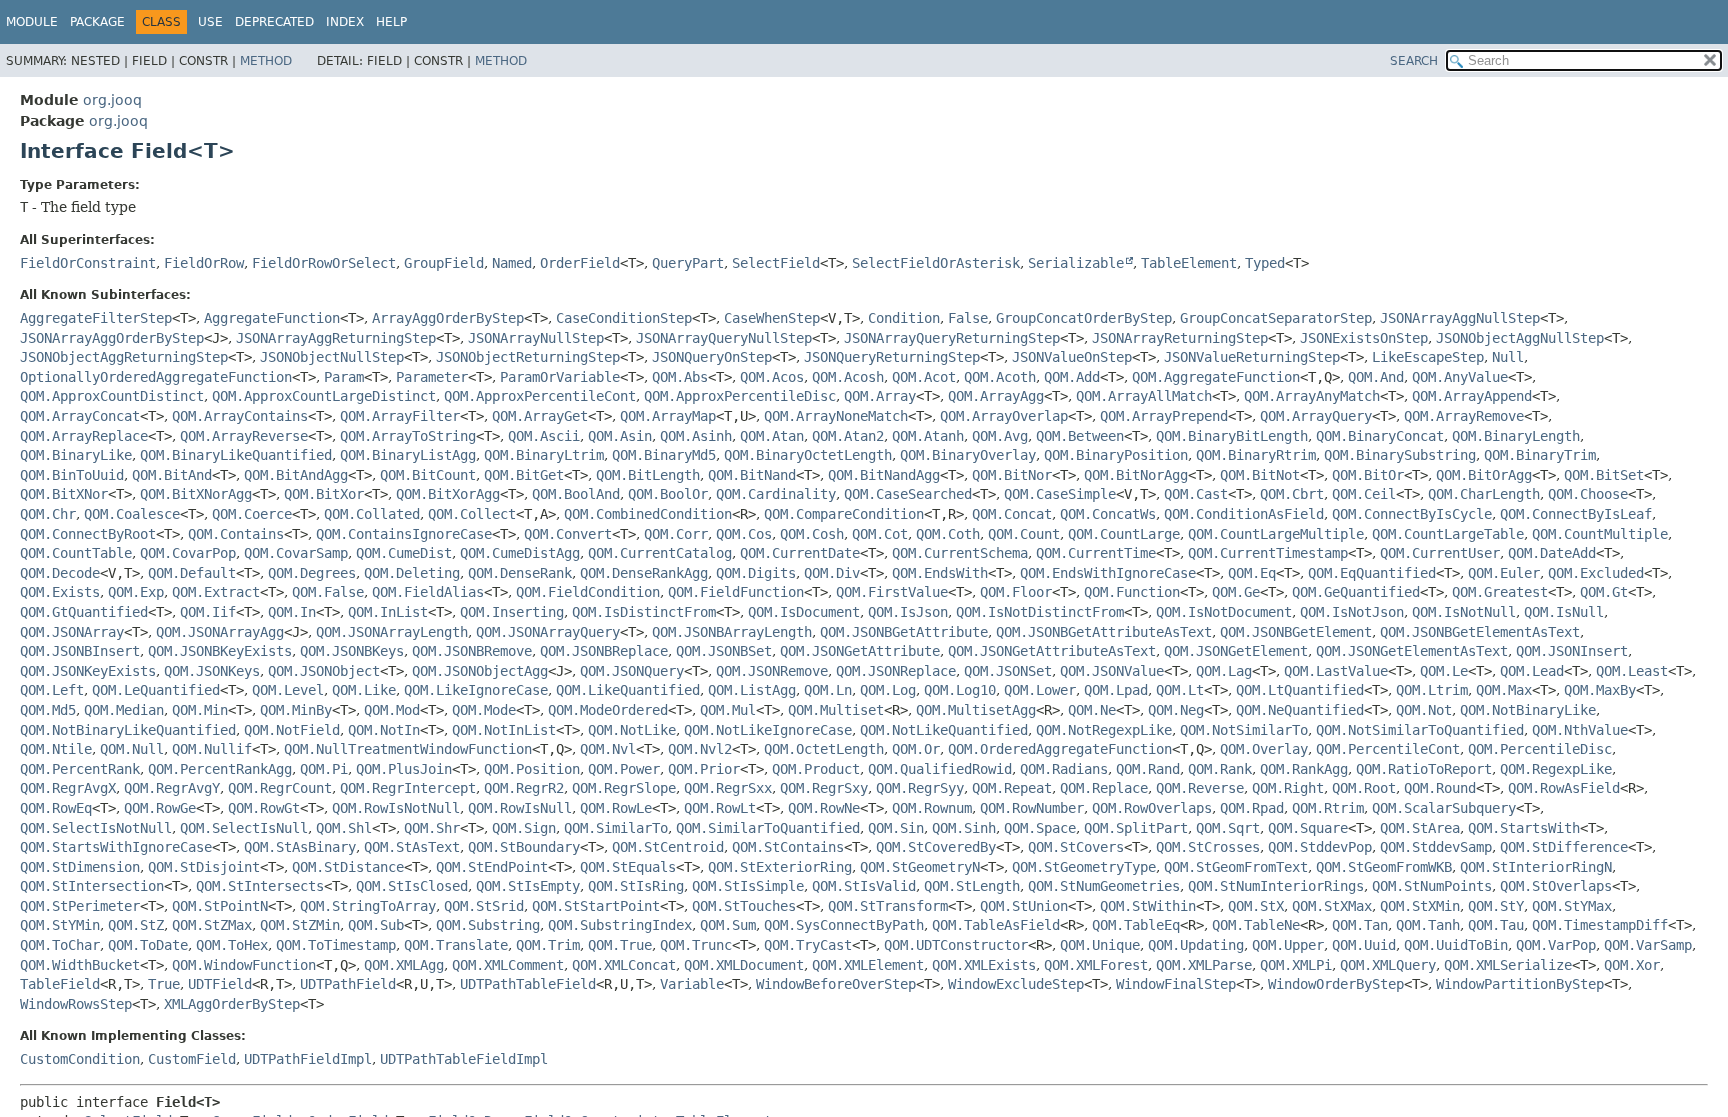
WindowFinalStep (1176, 984)
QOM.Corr (676, 534)
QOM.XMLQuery (1388, 965)
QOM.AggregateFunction (1216, 377)
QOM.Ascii (544, 436)
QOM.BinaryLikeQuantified (236, 455)
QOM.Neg (1176, 710)
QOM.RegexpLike (1556, 769)
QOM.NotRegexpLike (1104, 730)
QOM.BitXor (324, 494)
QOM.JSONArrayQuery (548, 632)
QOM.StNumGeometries (1104, 886)
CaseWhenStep (772, 318)
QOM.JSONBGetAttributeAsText (1104, 632)
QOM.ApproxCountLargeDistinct (324, 396)
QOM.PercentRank (80, 769)
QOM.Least (1632, 671)
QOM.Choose (1588, 494)
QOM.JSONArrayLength (392, 632)
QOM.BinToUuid (72, 475)
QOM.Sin (896, 828)
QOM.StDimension (80, 867)
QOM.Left (52, 690)
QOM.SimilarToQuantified (768, 828)
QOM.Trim (548, 945)
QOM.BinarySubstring (1400, 455)
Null (1508, 357)
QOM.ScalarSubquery (1444, 808)
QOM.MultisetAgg (976, 710)
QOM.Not (1424, 710)
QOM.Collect (472, 514)
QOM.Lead (1532, 671)
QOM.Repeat (1012, 788)
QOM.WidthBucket (80, 965)
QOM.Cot (880, 534)
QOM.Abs (680, 377)
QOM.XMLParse (1204, 965)
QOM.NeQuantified (1300, 710)
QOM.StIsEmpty (528, 886)
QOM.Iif (208, 612)
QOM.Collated (372, 514)
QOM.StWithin (1148, 906)
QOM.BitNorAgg (1136, 475)
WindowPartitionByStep (1520, 984)
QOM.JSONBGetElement (1296, 632)
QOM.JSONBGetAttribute (904, 632)
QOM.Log (888, 690)
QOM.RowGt (264, 808)
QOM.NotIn (384, 730)
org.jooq (112, 100)
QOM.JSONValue (1112, 671)
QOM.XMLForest (1096, 965)
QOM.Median (124, 710)
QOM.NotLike (632, 730)
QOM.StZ (136, 925)
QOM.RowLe (616, 808)
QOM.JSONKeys (212, 671)
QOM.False (328, 592)
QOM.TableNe (1256, 925)
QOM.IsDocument (804, 612)
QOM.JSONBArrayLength (732, 632)
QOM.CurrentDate (800, 553)
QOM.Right (1288, 788)
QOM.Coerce (252, 514)
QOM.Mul (728, 710)
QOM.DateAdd (1552, 553)
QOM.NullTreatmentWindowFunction (408, 749)
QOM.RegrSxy (824, 788)
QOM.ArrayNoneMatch (836, 416)
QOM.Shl (344, 828)
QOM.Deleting (412, 573)
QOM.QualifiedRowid (940, 769)
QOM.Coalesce (132, 514)
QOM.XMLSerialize (1508, 965)
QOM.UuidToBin (1456, 945)
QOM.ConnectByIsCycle (1412, 514)
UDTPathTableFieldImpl (464, 1059)
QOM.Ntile (56, 749)
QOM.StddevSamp (1436, 847)
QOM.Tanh (1428, 925)
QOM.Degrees (312, 573)
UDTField (220, 984)
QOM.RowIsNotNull (396, 808)
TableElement (1189, 263)
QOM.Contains (236, 534)
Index (345, 22)
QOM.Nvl (608, 749)
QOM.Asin (620, 436)
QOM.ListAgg (752, 690)
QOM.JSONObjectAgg (480, 671)
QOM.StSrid (484, 906)
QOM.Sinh (964, 828)
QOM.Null (132, 749)
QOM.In (292, 612)
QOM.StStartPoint (596, 906)
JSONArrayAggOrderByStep (112, 338)
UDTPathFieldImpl (308, 1059)
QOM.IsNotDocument (1224, 612)
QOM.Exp (136, 592)
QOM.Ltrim (1432, 690)
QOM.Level (288, 690)
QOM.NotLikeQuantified (944, 730)
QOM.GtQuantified (84, 612)
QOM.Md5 (48, 710)
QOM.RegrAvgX (68, 788)
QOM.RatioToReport (1424, 769)
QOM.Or (916, 749)
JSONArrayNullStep (536, 338)
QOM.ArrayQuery (1316, 416)
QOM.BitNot (1260, 475)
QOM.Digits (756, 573)
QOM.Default (192, 573)
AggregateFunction (272, 318)
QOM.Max (1504, 690)
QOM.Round (1440, 788)
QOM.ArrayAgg (996, 396)
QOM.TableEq (1136, 925)
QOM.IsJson (908, 612)
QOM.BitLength (648, 475)
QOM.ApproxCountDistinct (112, 396)
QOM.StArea (1420, 828)
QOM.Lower (1040, 690)
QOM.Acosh (848, 377)
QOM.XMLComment (508, 965)
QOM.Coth (948, 534)
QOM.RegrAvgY (172, 788)
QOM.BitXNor (64, 494)
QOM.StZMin (300, 925)
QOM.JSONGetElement (1236, 651)
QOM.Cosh (812, 534)
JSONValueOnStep (1072, 357)
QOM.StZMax (212, 925)
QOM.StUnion (1024, 906)
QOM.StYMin (60, 925)
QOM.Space (1040, 828)
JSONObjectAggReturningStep (124, 357)
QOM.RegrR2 (524, 788)
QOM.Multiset (836, 710)
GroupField (444, 263)
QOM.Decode (60, 573)
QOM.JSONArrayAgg (220, 632)
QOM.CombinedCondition (648, 514)
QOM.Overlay (1264, 749)
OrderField (580, 263)
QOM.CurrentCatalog (660, 553)
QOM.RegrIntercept (408, 788)
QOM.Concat (1012, 514)
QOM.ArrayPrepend (1164, 416)
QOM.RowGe (160, 808)
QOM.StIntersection (92, 886)
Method (266, 61)
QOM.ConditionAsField (1244, 514)
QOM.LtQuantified (1300, 690)
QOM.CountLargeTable (1448, 534)
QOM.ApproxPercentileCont (540, 396)
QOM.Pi (324, 769)
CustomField (192, 1059)
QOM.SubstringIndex (620, 925)
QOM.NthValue (1580, 730)
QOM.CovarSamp (296, 553)
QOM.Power (624, 769)
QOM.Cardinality (776, 494)
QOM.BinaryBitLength (1232, 436)
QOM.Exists (60, 592)
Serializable (1076, 263)
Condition (904, 318)
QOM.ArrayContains (240, 416)
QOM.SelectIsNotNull (96, 828)
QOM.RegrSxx (728, 788)
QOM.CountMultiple (1600, 534)
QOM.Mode (484, 710)
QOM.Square (1308, 828)
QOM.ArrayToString (408, 436)
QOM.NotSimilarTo (1244, 730)
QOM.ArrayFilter (400, 416)
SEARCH (1414, 61)
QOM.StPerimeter (80, 906)
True (164, 984)
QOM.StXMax (1332, 906)
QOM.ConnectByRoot (88, 534)
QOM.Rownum (932, 808)
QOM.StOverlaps (1556, 886)
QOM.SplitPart (1136, 828)
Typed (1265, 263)
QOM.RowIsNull (520, 808)
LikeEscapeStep (1428, 357)
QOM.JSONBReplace (604, 651)
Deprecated (274, 22)
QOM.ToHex (232, 945)
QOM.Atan (772, 436)
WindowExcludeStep (1016, 984)
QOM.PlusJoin (404, 769)
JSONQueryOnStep (712, 357)
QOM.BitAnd (172, 475)
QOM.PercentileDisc (1540, 749)
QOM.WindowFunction (244, 965)
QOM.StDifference (1564, 847)
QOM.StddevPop (1320, 847)
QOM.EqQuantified (1372, 573)
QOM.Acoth (1000, 377)
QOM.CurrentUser (1440, 553)
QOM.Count (1024, 534)
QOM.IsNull (1564, 612)
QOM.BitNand (752, 475)
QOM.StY (1496, 906)
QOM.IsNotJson (1352, 612)
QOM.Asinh (696, 436)
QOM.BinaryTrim (1540, 455)
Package (97, 22)
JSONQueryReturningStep (892, 357)
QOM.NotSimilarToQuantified (1420, 730)
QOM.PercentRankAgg (220, 769)
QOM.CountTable (76, 553)
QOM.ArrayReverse (244, 436)
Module (32, 22)
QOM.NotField (292, 730)
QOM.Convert (568, 534)
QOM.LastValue (1336, 671)
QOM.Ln (828, 690)
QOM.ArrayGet (540, 416)
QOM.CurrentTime (1096, 553)
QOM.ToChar (60, 945)
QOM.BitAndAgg (296, 475)
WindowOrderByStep (1336, 984)
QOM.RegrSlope (624, 788)
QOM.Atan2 (848, 436)
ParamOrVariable (560, 377)
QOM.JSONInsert (1572, 651)
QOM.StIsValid (864, 886)
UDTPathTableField (528, 984)
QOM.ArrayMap (668, 416)
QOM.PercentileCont (1388, 749)
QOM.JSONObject (324, 671)
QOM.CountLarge (1124, 534)
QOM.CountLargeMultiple (1276, 534)
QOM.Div (832, 573)
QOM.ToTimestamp (336, 945)
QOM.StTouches (744, 906)
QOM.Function (1132, 592)
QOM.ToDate (148, 945)
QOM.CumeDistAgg (520, 553)
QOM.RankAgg (1304, 769)
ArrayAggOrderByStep (448, 318)
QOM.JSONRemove (772, 671)
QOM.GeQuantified (1356, 592)
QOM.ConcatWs (1108, 514)
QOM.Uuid (1364, 945)
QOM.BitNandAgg (884, 475)
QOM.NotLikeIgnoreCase (768, 730)
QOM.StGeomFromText (1236, 867)
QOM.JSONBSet (724, 651)
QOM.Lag (1224, 671)
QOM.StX (1256, 906)
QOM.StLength (972, 886)
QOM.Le (1444, 671)
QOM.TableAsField (996, 925)
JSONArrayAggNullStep (1460, 318)
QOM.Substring (488, 925)
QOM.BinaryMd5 (664, 455)
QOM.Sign (524, 828)
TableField (60, 984)
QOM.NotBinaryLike (1528, 710)
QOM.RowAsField (1564, 788)
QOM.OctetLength (824, 749)
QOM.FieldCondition (588, 592)
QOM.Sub (376, 925)
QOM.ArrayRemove (1464, 416)
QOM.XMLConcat (624, 965)
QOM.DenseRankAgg (644, 573)
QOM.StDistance (348, 867)
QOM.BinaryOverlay (968, 455)
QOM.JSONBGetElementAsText (1480, 632)
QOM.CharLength (1484, 494)
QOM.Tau (1496, 925)
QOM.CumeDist (404, 553)
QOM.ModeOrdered (608, 710)
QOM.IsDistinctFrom (644, 612)
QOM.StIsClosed (412, 886)
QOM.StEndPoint (492, 867)
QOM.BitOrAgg (1484, 475)
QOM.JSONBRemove (472, 651)
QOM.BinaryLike (76, 455)
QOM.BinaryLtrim (544, 455)
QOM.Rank (1220, 769)
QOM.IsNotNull (1464, 612)
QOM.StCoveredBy (936, 847)
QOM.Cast (1196, 494)
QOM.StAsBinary (300, 847)
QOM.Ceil (1364, 494)
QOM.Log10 (960, 690)
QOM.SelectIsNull (244, 828)
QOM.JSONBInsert (80, 651)
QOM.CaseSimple (1060, 494)
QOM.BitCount (428, 475)
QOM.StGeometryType (1084, 867)
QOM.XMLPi (1296, 965)
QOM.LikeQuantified (628, 690)
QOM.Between (1080, 436)
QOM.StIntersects (260, 886)
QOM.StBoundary (524, 847)
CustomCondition (80, 1059)
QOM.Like (364, 690)
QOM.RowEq (56, 808)
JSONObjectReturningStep (528, 357)
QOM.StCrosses (1208, 847)
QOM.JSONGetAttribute (860, 651)
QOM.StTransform (888, 906)
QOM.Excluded (1596, 573)
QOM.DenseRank (520, 573)
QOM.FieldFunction (736, 592)
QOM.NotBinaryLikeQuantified (128, 730)
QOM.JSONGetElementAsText (1412, 651)
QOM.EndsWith (940, 573)
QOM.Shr (432, 828)
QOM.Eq (1252, 573)
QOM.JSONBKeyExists (220, 651)
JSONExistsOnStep (1364, 338)
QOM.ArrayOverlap (1004, 416)
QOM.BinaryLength (1516, 436)
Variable (692, 984)
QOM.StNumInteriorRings (1276, 886)
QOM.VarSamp (1648, 945)
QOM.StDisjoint (204, 867)
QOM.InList (388, 612)
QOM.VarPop (1556, 945)
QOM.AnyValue (1460, 377)
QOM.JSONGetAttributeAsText (1052, 651)
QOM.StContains (788, 847)
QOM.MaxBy (1600, 690)
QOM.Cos (744, 534)
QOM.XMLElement (868, 965)
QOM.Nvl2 (700, 749)
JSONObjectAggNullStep (1520, 338)
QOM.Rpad (1252, 808)
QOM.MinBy (296, 710)
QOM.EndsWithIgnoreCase (1108, 573)
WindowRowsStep (76, 1004)
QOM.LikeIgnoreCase (476, 690)
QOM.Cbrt (1292, 494)
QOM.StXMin (1420, 906)
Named (512, 263)
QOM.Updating (1196, 945)
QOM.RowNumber (1032, 808)
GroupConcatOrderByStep (1084, 318)
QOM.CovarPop (188, 553)
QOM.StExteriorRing (780, 867)
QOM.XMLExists (984, 965)
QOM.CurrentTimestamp (1268, 553)
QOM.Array (880, 396)
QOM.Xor (1632, 965)
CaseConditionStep (624, 318)
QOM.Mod (392, 710)
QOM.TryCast (808, 945)
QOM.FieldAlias (428, 592)
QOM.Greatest (1500, 592)
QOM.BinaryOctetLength (808, 455)
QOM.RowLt (720, 808)
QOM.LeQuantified (156, 690)
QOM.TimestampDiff (1600, 925)
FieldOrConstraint (88, 263)
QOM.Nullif (212, 749)
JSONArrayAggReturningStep (336, 338)
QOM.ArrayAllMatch (1144, 396)
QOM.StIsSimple (748, 886)
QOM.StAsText (412, 847)
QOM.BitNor (1012, 475)
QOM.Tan (1360, 925)
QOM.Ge (1236, 592)
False (968, 318)
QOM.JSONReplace (896, 671)
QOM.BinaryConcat (1380, 436)
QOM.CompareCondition (844, 514)
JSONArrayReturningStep (1180, 338)
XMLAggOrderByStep (232, 1004)
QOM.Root (1364, 788)
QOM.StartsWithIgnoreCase (116, 847)
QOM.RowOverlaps (1152, 808)
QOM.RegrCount (280, 788)
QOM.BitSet (1604, 475)
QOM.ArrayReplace (84, 436)
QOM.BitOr (1368, 475)
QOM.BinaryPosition (1116, 455)
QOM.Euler (1504, 573)
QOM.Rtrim (1328, 808)
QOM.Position (532, 769)
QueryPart (688, 263)
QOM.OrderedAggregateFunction (1060, 749)
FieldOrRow (204, 263)
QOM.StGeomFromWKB (1384, 867)
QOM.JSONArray (72, 632)
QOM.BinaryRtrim (1256, 455)
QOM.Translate (456, 945)
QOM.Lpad (1116, 690)
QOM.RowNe (824, 808)
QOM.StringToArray (368, 906)
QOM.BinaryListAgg (408, 455)
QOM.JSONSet (1008, 671)
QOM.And (1376, 377)
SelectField (776, 263)
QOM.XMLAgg (404, 965)
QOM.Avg (1000, 436)
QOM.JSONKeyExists (88, 671)
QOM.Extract (216, 592)
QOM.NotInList (504, 730)
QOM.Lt (1180, 690)
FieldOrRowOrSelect (324, 263)
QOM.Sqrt (1228, 828)
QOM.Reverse (1200, 788)
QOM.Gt (1604, 592)
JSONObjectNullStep (332, 357)
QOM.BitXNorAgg (196, 494)
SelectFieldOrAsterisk (936, 263)
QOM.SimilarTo (616, 828)
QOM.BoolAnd (576, 494)
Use (210, 22)
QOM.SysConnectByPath (844, 925)
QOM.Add (1072, 377)
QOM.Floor (1016, 592)
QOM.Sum (728, 925)
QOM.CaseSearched (908, 494)
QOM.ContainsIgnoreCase (404, 534)
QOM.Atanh (928, 436)
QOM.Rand (1148, 769)
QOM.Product (816, 769)
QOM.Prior (704, 769)
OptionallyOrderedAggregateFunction (156, 377)
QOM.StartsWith (1524, 828)
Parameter (432, 377)
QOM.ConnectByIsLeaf (1576, 514)
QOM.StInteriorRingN (1536, 867)
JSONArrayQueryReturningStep (952, 338)
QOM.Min (200, 710)
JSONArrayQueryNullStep (724, 338)
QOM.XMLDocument (744, 965)
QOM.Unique (1100, 945)
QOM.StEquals (628, 867)
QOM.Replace (1104, 788)
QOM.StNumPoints (1432, 886)
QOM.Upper (1288, 945)
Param (344, 377)
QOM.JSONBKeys (352, 651)
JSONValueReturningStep (1252, 357)
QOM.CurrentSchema (960, 553)
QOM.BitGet (524, 475)
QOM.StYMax (1572, 906)
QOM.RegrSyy (920, 788)
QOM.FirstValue (892, 592)
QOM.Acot (924, 377)
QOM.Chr (48, 514)
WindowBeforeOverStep (836, 984)
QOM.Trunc (696, 945)
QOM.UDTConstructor (956, 945)
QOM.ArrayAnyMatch (1312, 396)
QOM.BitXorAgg (448, 494)
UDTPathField (348, 984)
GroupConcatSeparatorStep (1276, 318)
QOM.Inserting (512, 612)
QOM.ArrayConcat (80, 416)
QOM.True (620, 945)
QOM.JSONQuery (632, 671)
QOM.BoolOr (668, 494)
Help (391, 22)
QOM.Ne (1092, 710)
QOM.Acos (772, 377)
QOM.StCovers (1076, 847)
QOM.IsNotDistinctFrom (1040, 612)
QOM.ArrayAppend (1472, 396)
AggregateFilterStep (96, 318)
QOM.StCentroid (668, 847)
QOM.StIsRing (636, 886)
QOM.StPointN (220, 906)
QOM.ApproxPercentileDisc (740, 396)
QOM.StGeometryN (920, 867)
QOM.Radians (1064, 769)
